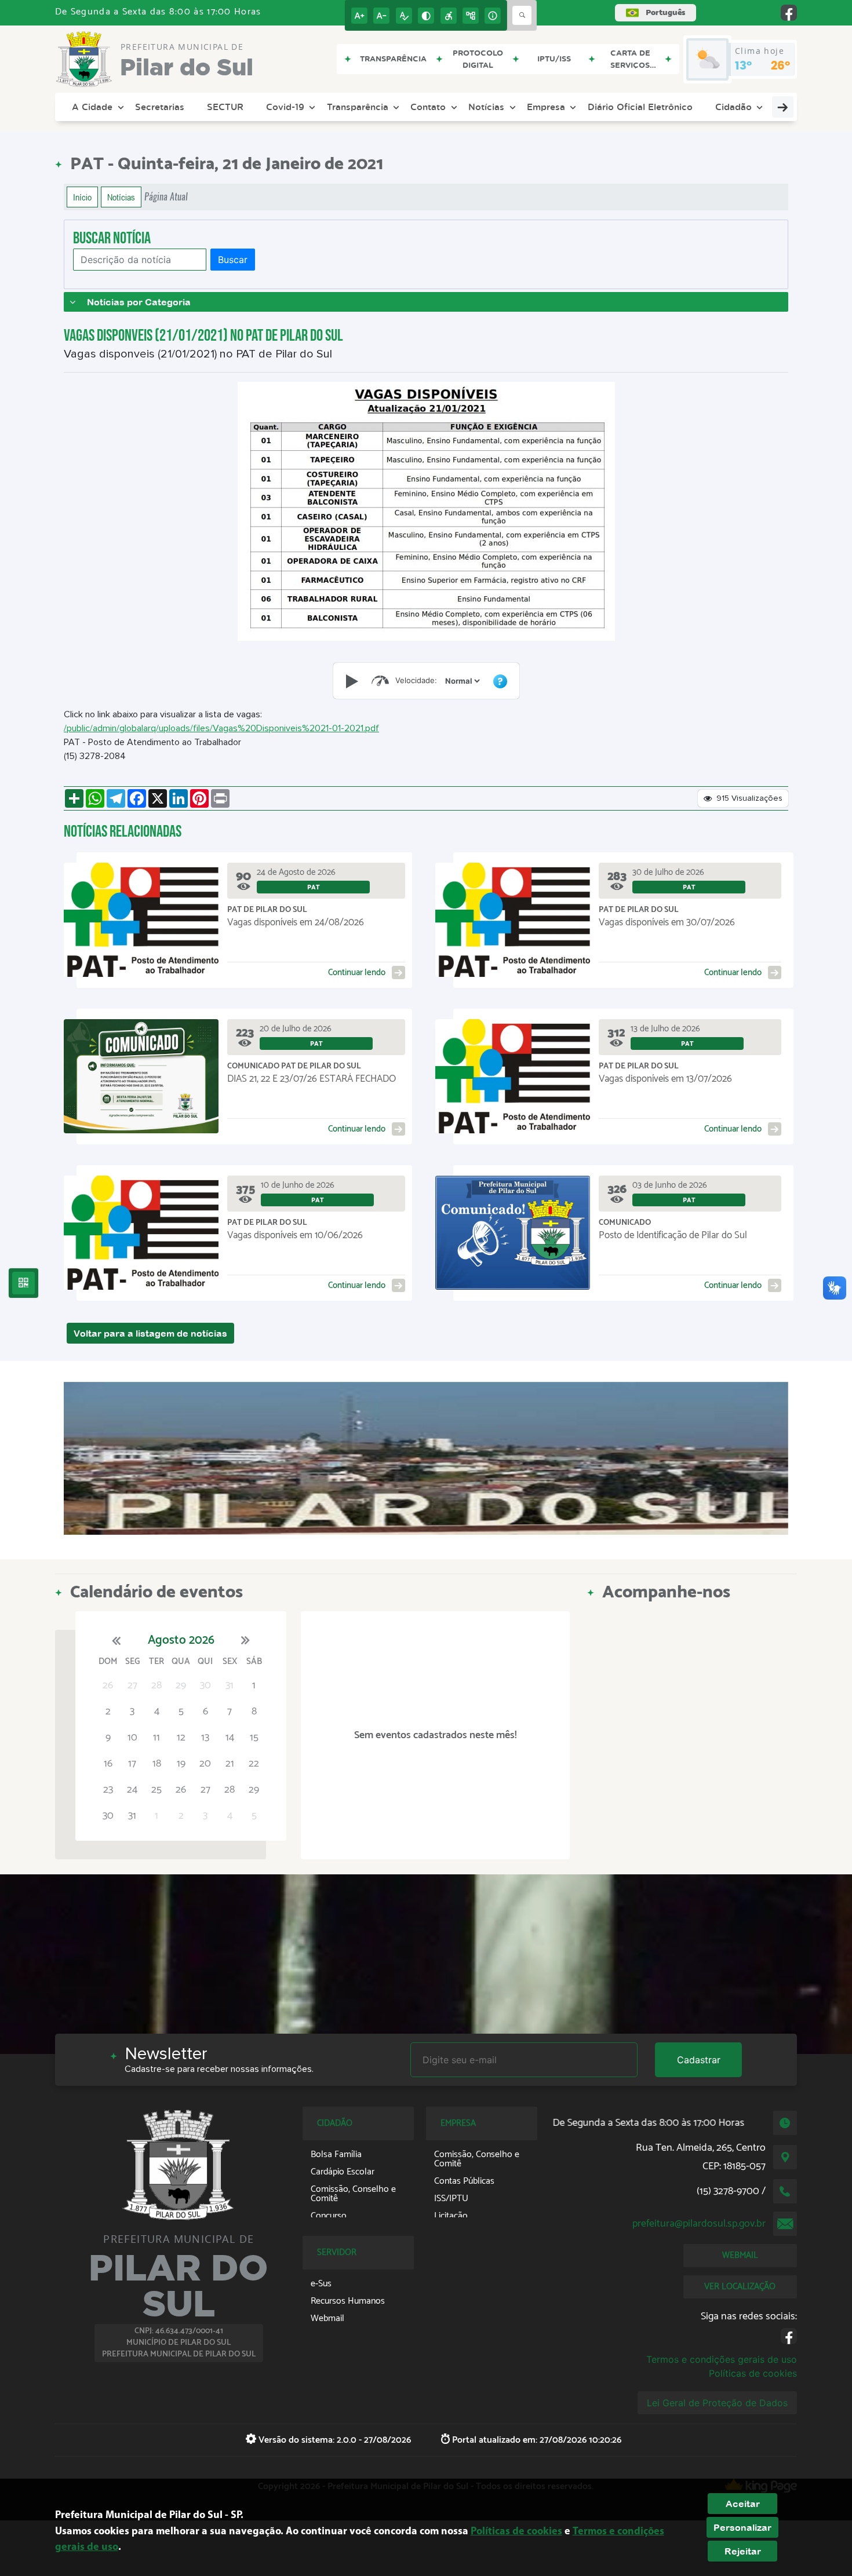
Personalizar (742, 2527)
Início (82, 197)
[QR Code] (23, 1283)
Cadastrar (699, 2060)
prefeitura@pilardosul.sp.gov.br (699, 2224)
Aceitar (743, 2504)
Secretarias (160, 107)
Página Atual (166, 197)
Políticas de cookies (753, 2373)
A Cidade (92, 107)
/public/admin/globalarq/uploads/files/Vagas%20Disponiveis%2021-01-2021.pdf (221, 728)
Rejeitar (743, 2551)
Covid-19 (285, 107)
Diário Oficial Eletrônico (640, 107)
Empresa (546, 107)
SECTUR (225, 107)
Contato (428, 107)
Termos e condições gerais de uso (722, 2359)
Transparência (358, 107)
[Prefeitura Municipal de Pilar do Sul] (426, 1458)
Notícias (486, 107)
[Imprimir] (220, 798)
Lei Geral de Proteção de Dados (717, 2403)
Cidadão (733, 107)
